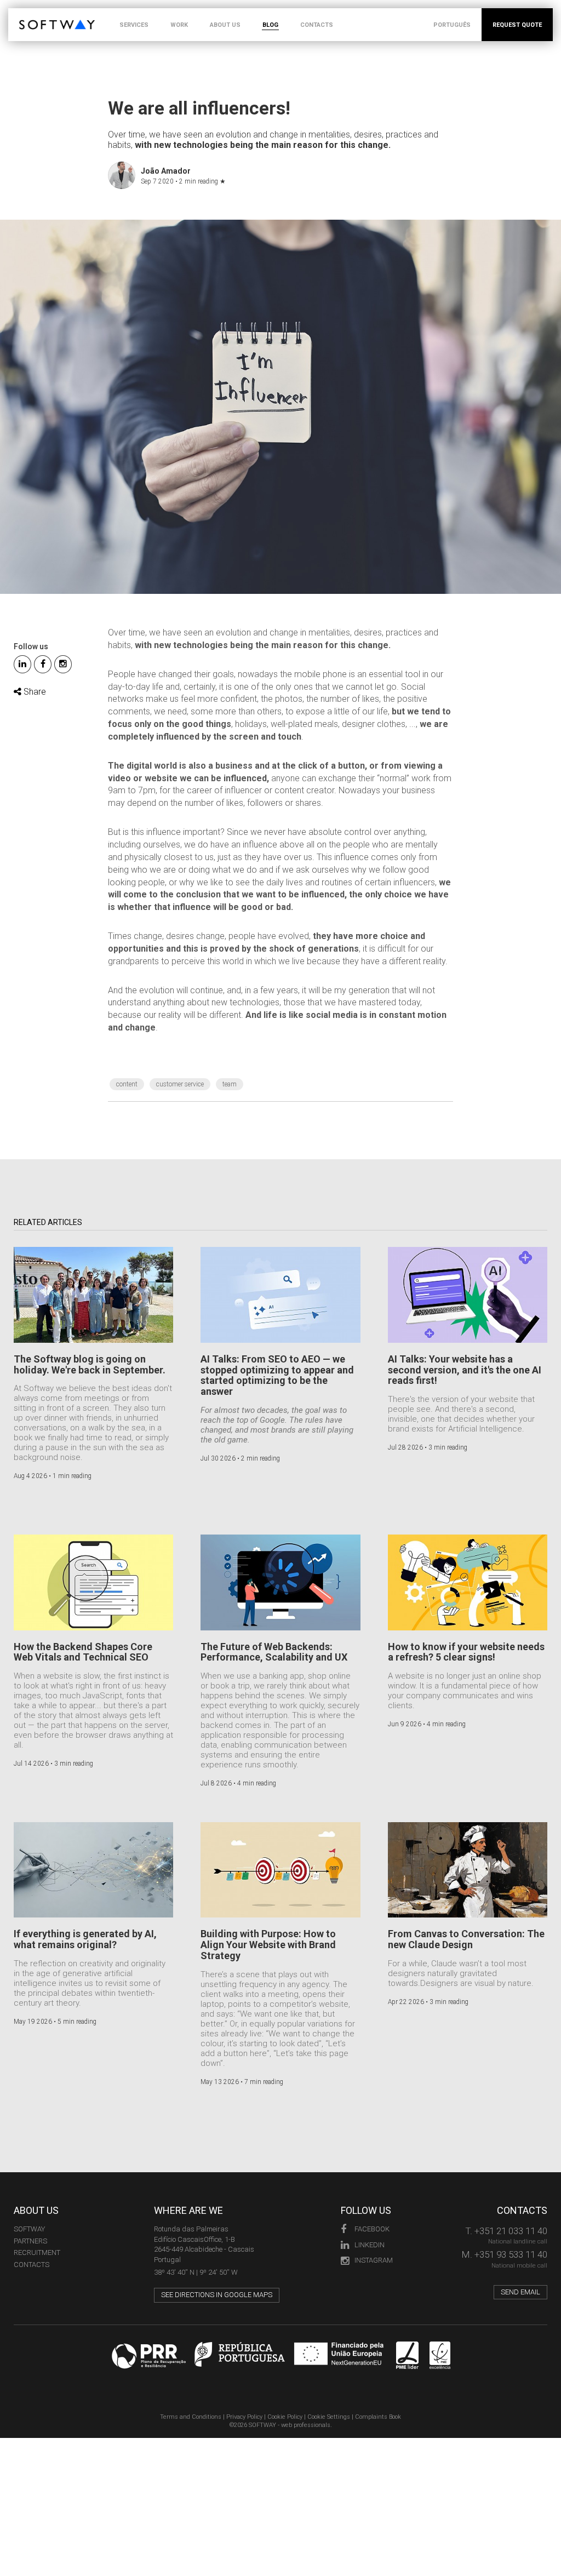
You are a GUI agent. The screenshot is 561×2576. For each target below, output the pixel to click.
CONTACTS (317, 25)
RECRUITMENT (37, 2252)
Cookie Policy (285, 2417)
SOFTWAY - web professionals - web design (27, 14)
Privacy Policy (244, 2417)
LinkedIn (370, 2245)
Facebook (372, 2229)
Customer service (180, 1084)
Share (34, 692)
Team (230, 1084)
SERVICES (134, 25)
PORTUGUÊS (452, 25)
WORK (179, 25)
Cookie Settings (329, 2417)
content (127, 1084)
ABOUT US (225, 25)
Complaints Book (378, 2417)
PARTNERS (30, 2241)
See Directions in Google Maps (217, 2295)
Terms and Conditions (191, 2417)
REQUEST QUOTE (517, 25)
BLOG (270, 25)
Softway (29, 2229)
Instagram (374, 2260)
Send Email (520, 2292)
